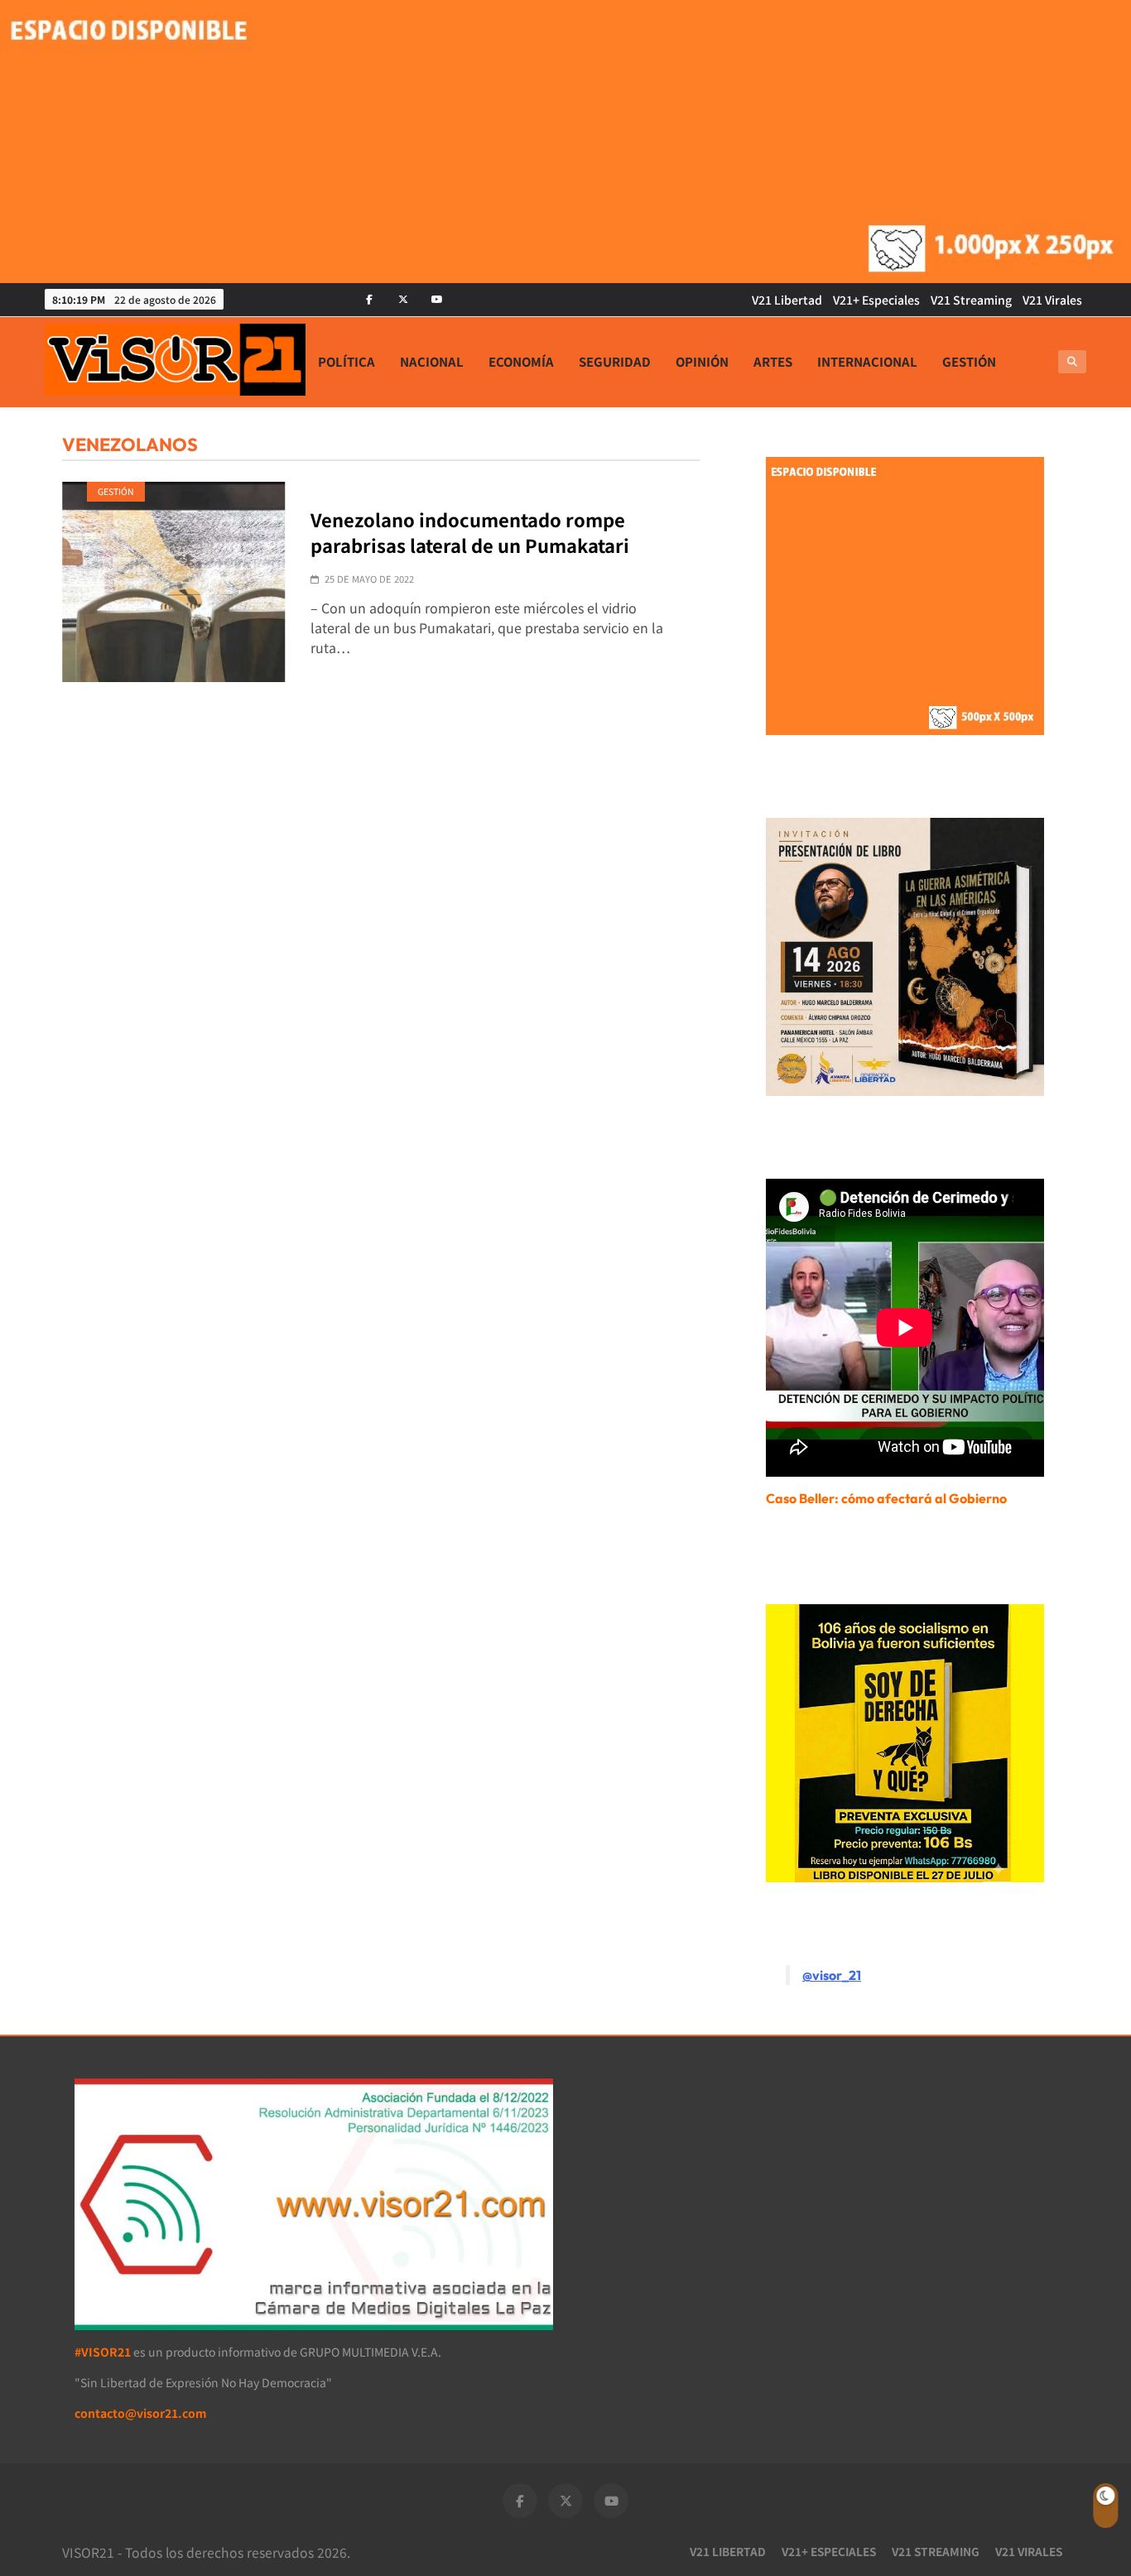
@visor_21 (832, 1975)
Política (347, 361)
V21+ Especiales (876, 300)
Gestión (969, 361)
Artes (773, 361)
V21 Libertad (787, 300)
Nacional (432, 361)
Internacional (867, 361)
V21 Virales (1052, 300)
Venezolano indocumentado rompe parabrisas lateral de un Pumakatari (470, 532)
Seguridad (615, 361)
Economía (521, 361)
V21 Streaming (971, 300)
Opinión (702, 361)
